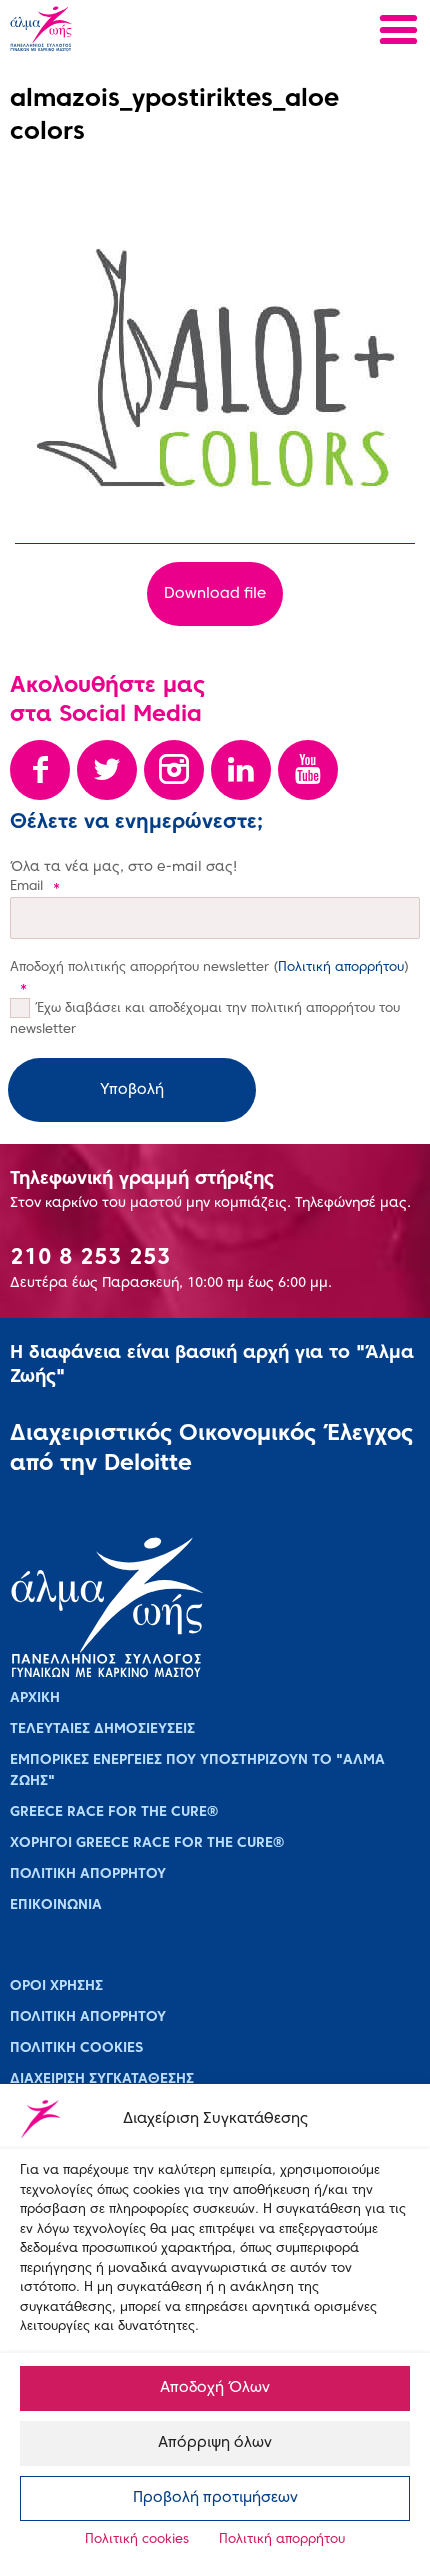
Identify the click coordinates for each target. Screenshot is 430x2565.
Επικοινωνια (56, 1905)
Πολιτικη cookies (76, 2048)
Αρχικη (35, 1698)
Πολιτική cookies (137, 2540)
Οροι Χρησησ (56, 1986)
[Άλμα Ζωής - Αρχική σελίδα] (107, 31)
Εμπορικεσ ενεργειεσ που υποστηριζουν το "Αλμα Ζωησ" (197, 1771)
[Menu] (398, 32)
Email (35, 887)
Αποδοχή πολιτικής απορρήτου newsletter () (209, 978)
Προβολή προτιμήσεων (215, 2498)
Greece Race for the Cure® (114, 1812)
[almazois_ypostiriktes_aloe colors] (215, 368)
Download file (215, 594)
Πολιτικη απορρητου (88, 1874)
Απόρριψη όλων (215, 2443)
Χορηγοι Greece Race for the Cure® (147, 1843)
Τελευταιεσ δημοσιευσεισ (102, 1729)
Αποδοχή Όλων (215, 2388)
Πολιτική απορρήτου (282, 2540)
